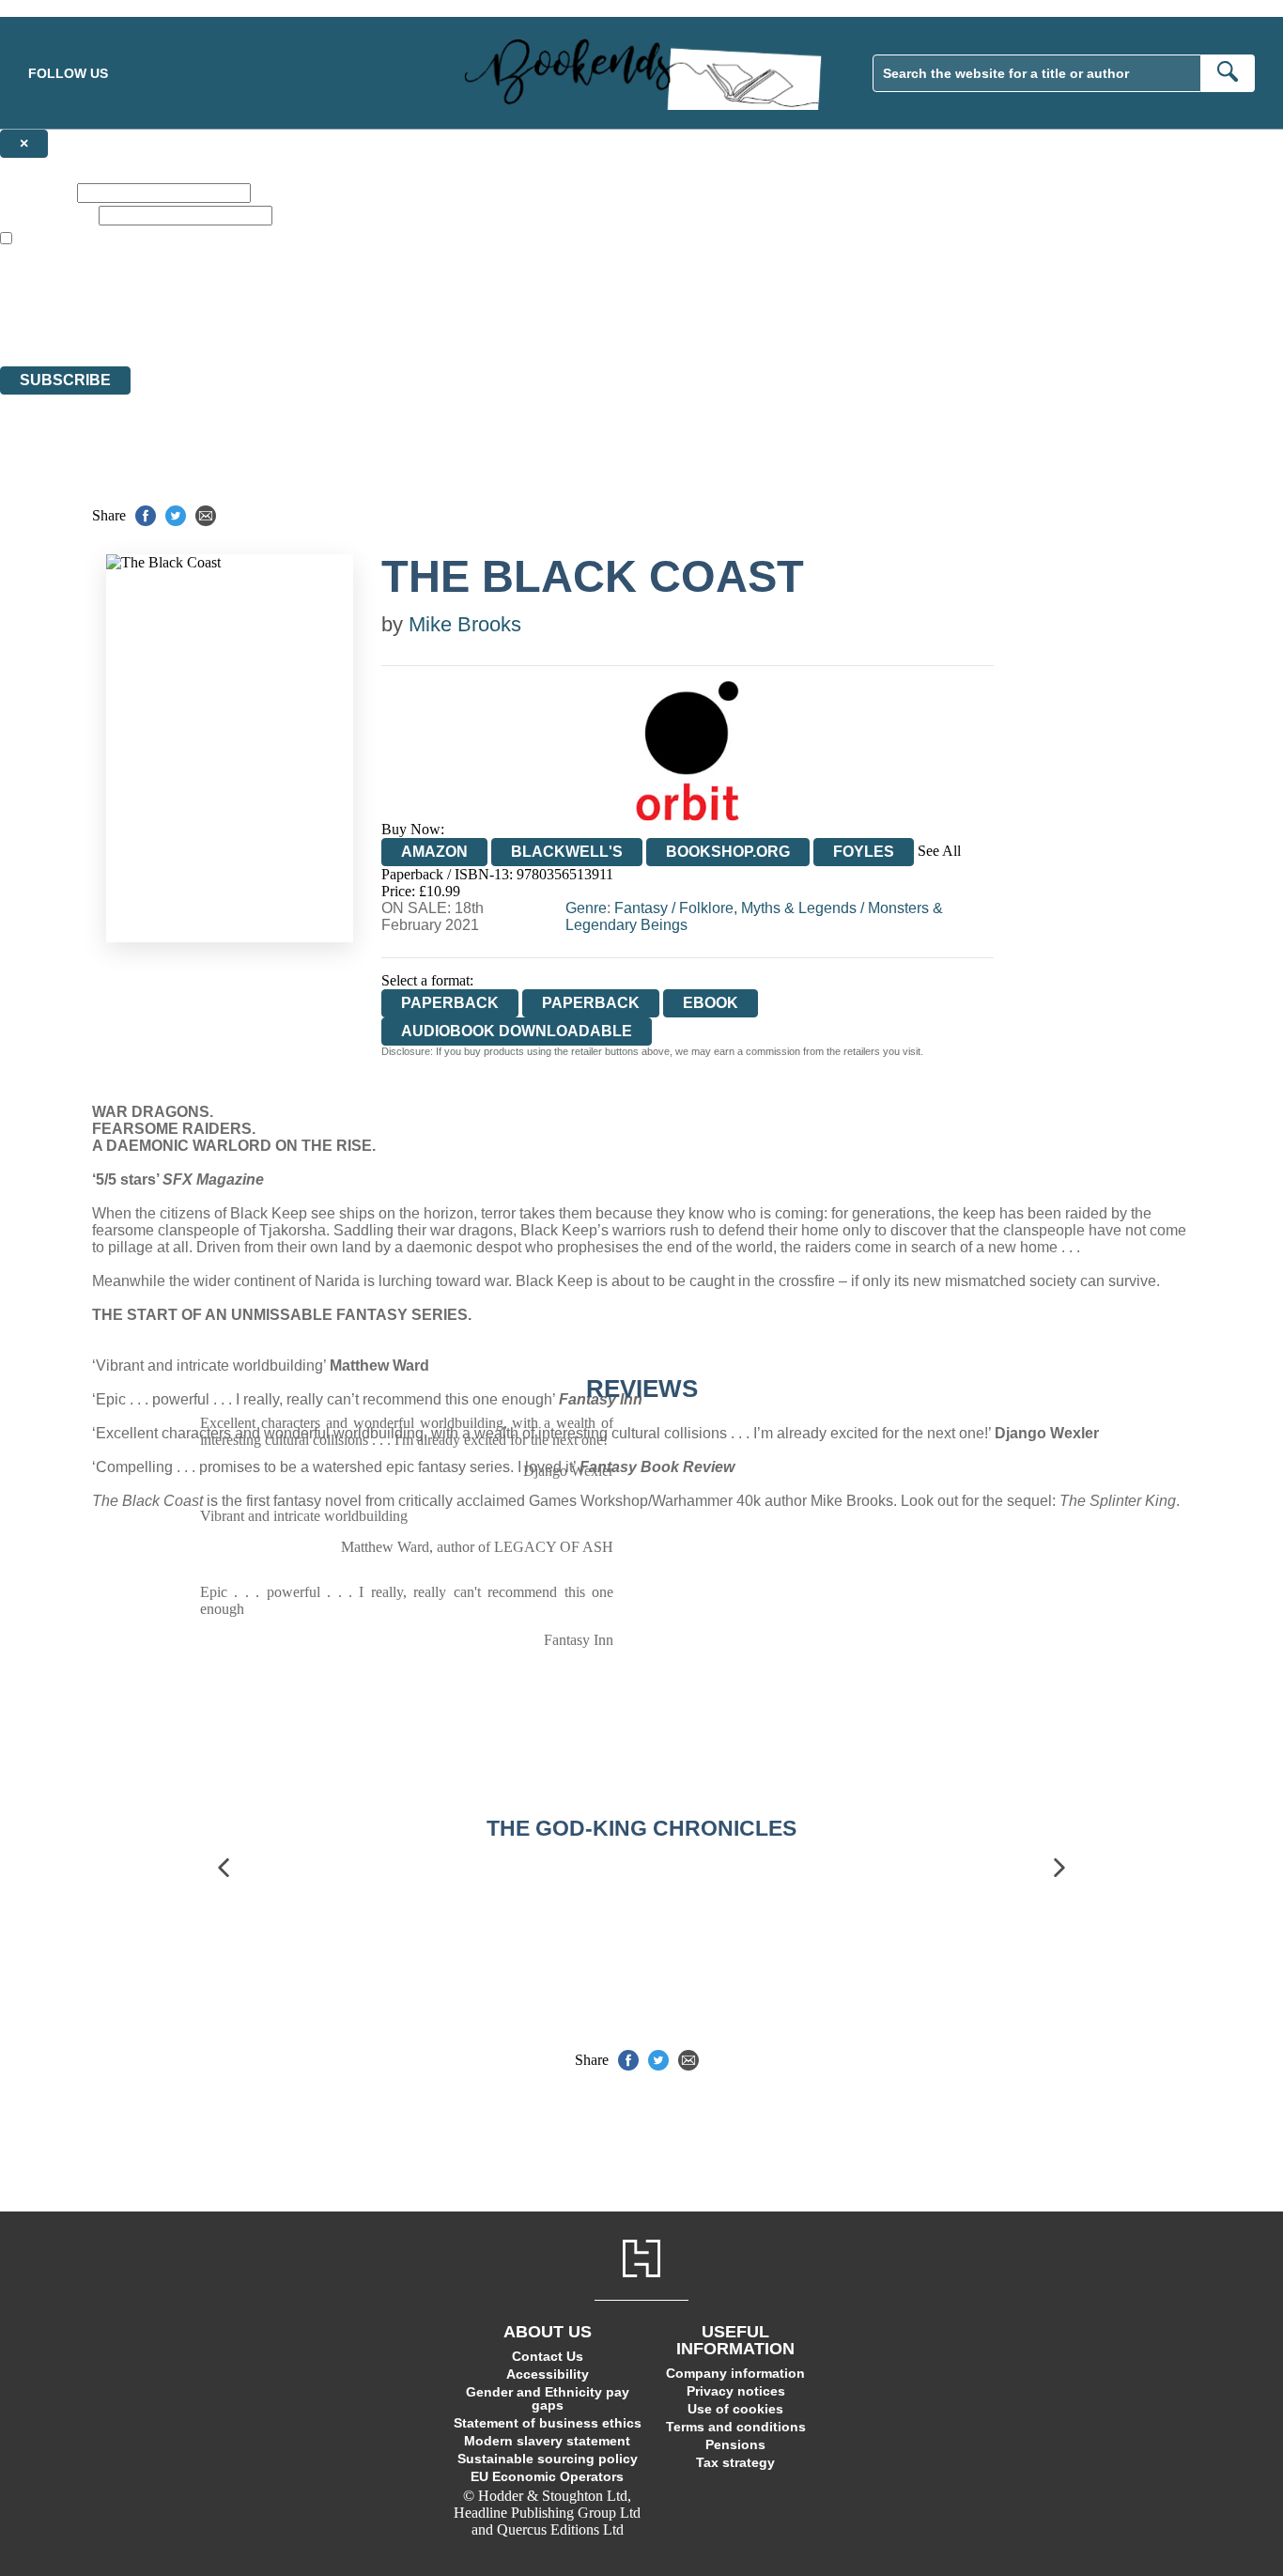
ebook (711, 1003)
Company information (735, 2373)
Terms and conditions (736, 2427)
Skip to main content (61, 8)
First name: (37, 192)
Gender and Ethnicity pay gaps (548, 2398)
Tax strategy (735, 2462)
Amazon (434, 852)
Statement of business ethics (548, 2423)
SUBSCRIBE (65, 380)
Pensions (735, 2444)
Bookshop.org (728, 852)
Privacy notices (736, 2391)
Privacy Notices (373, 324)
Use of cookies (735, 2409)
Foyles (864, 852)
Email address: (47, 215)
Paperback (591, 1003)
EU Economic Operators (547, 2476)
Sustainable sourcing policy (548, 2459)
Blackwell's (567, 852)
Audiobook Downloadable (517, 1031)
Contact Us (548, 2356)
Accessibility (548, 2374)
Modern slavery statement (547, 2441)
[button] (224, 1868)
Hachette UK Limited (193, 290)
